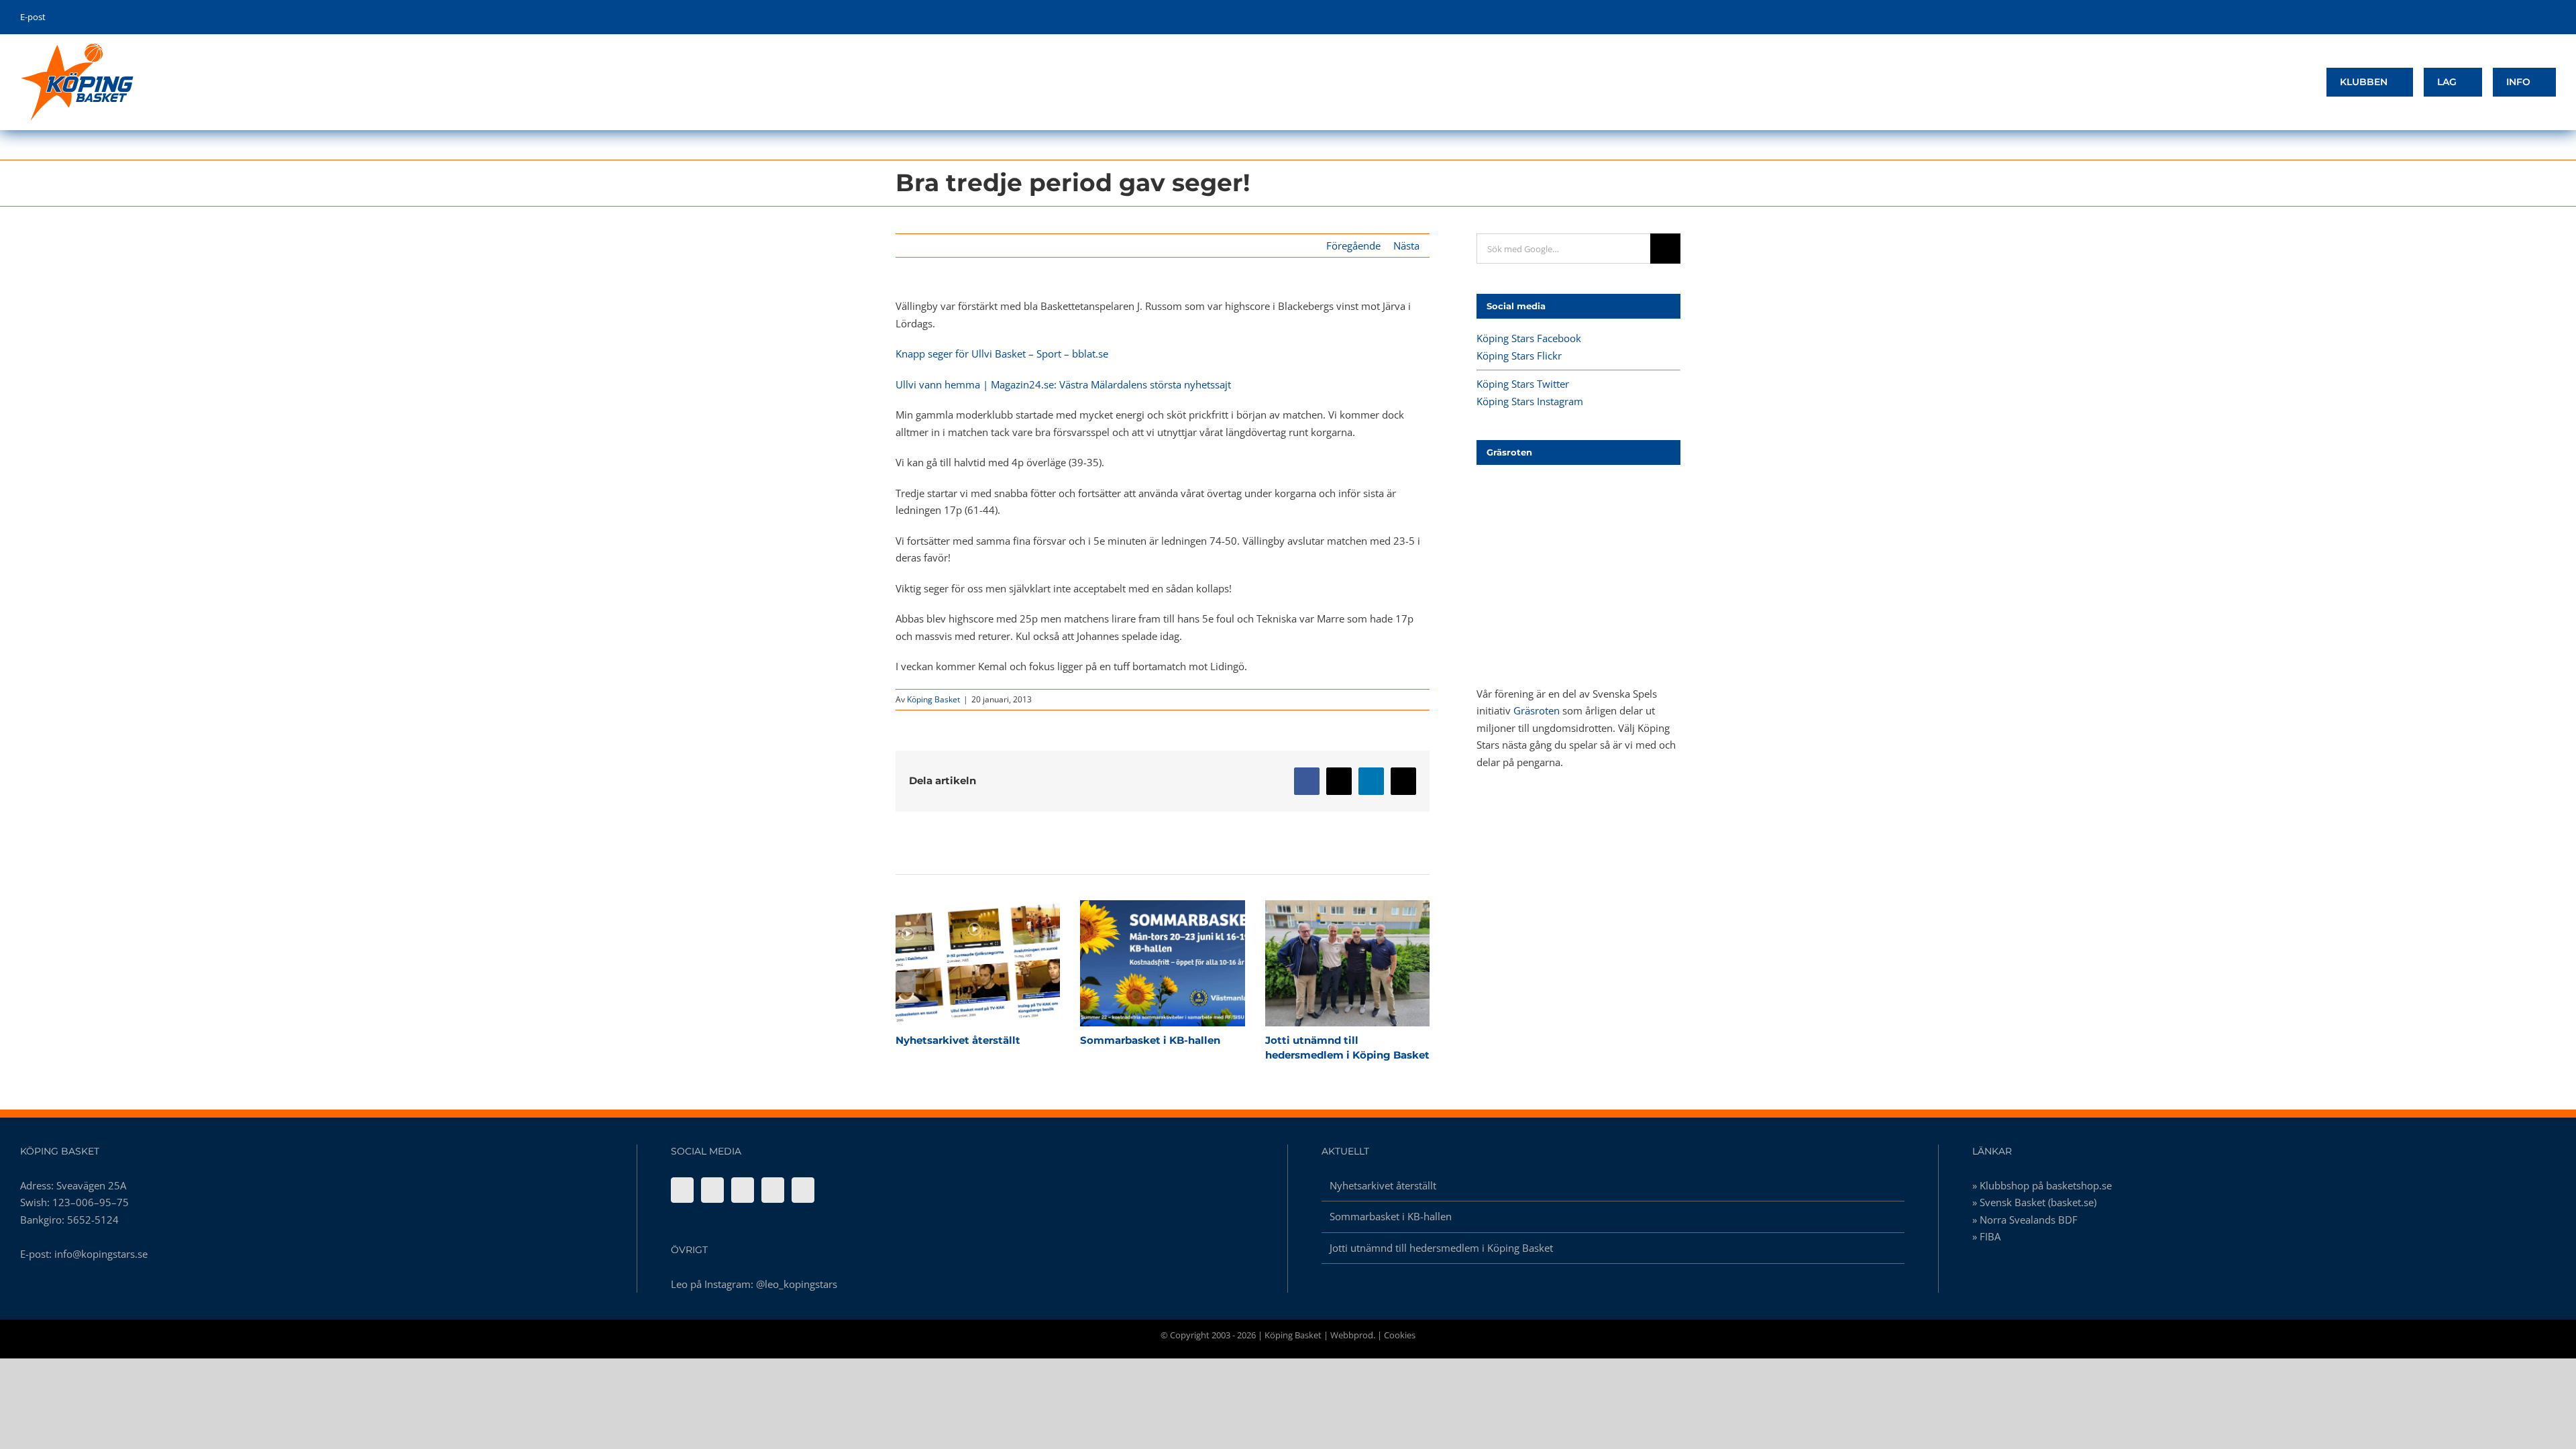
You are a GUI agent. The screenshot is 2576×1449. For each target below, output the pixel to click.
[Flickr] (712, 1190)
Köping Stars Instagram (1530, 401)
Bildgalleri (1002, 963)
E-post (33, 17)
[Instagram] (773, 1190)
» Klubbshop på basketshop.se (2042, 1185)
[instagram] (2531, 17)
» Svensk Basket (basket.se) (2034, 1202)
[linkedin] (2552, 17)
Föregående (1353, 246)
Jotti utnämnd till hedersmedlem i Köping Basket (1324, 963)
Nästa (1406, 246)
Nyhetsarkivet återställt (954, 963)
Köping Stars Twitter (1523, 384)
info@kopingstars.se (101, 1254)
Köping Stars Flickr (1519, 356)
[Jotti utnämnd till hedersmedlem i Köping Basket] (1347, 963)
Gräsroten (1537, 710)
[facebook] (2490, 17)
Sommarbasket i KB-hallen (1139, 963)
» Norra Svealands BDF (2025, 1220)
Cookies (1400, 1335)
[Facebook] (682, 1190)
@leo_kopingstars (797, 1284)
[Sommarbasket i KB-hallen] (1162, 963)
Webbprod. (1353, 1335)
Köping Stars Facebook (1529, 338)
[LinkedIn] (803, 1190)
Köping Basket (933, 699)
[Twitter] (743, 1190)
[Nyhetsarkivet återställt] (978, 963)
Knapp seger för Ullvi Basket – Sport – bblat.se (1002, 354)
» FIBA (1986, 1236)
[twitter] (2511, 17)
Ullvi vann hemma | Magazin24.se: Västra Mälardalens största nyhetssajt (1063, 384)
